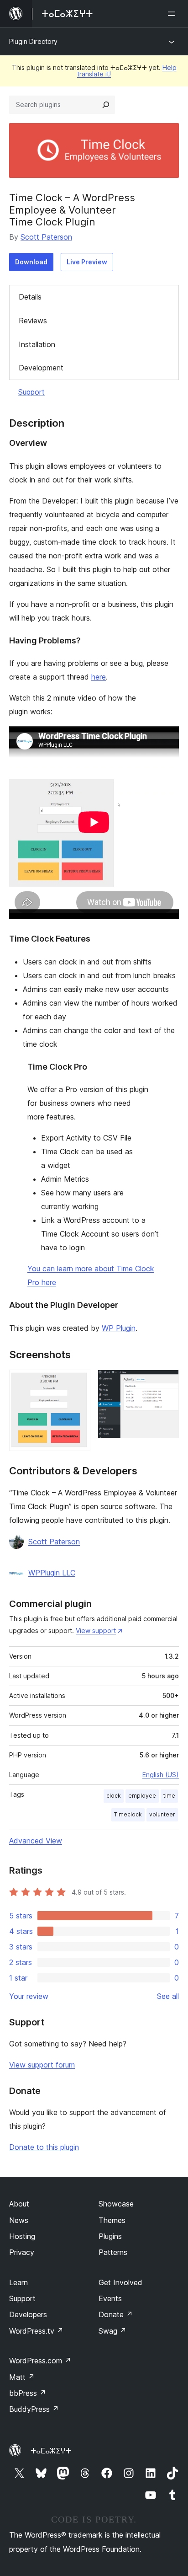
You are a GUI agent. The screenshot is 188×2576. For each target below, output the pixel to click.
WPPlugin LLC (52, 1573)
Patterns (113, 2252)
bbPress (28, 2393)
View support (96, 1631)
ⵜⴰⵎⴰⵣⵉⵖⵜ (51, 2451)
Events (110, 2298)
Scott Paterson (46, 237)
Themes (112, 2220)
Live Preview (87, 262)
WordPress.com (40, 2361)
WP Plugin (119, 1328)
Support (31, 392)
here (99, 677)
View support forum (42, 2065)
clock (114, 1796)
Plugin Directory (33, 41)
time (169, 1796)
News (19, 2220)
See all (168, 1996)
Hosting (22, 2236)
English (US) (161, 1775)
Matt (22, 2377)
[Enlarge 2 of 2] (167, 1382)
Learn (18, 2282)
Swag (112, 2331)
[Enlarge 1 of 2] (78, 1382)
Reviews (33, 321)
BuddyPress (34, 2409)
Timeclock (128, 1814)
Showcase (116, 2204)
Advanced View (36, 1841)
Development (41, 368)
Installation (37, 344)
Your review (29, 1996)
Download (31, 262)
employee (142, 1796)
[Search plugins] (106, 105)
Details (30, 297)
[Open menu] (173, 14)
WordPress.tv (36, 2331)
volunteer (162, 1814)
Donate (116, 2314)
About (19, 2204)
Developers (28, 2314)
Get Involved (120, 2282)
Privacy (22, 2252)
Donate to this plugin (44, 2147)
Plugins (110, 2236)
